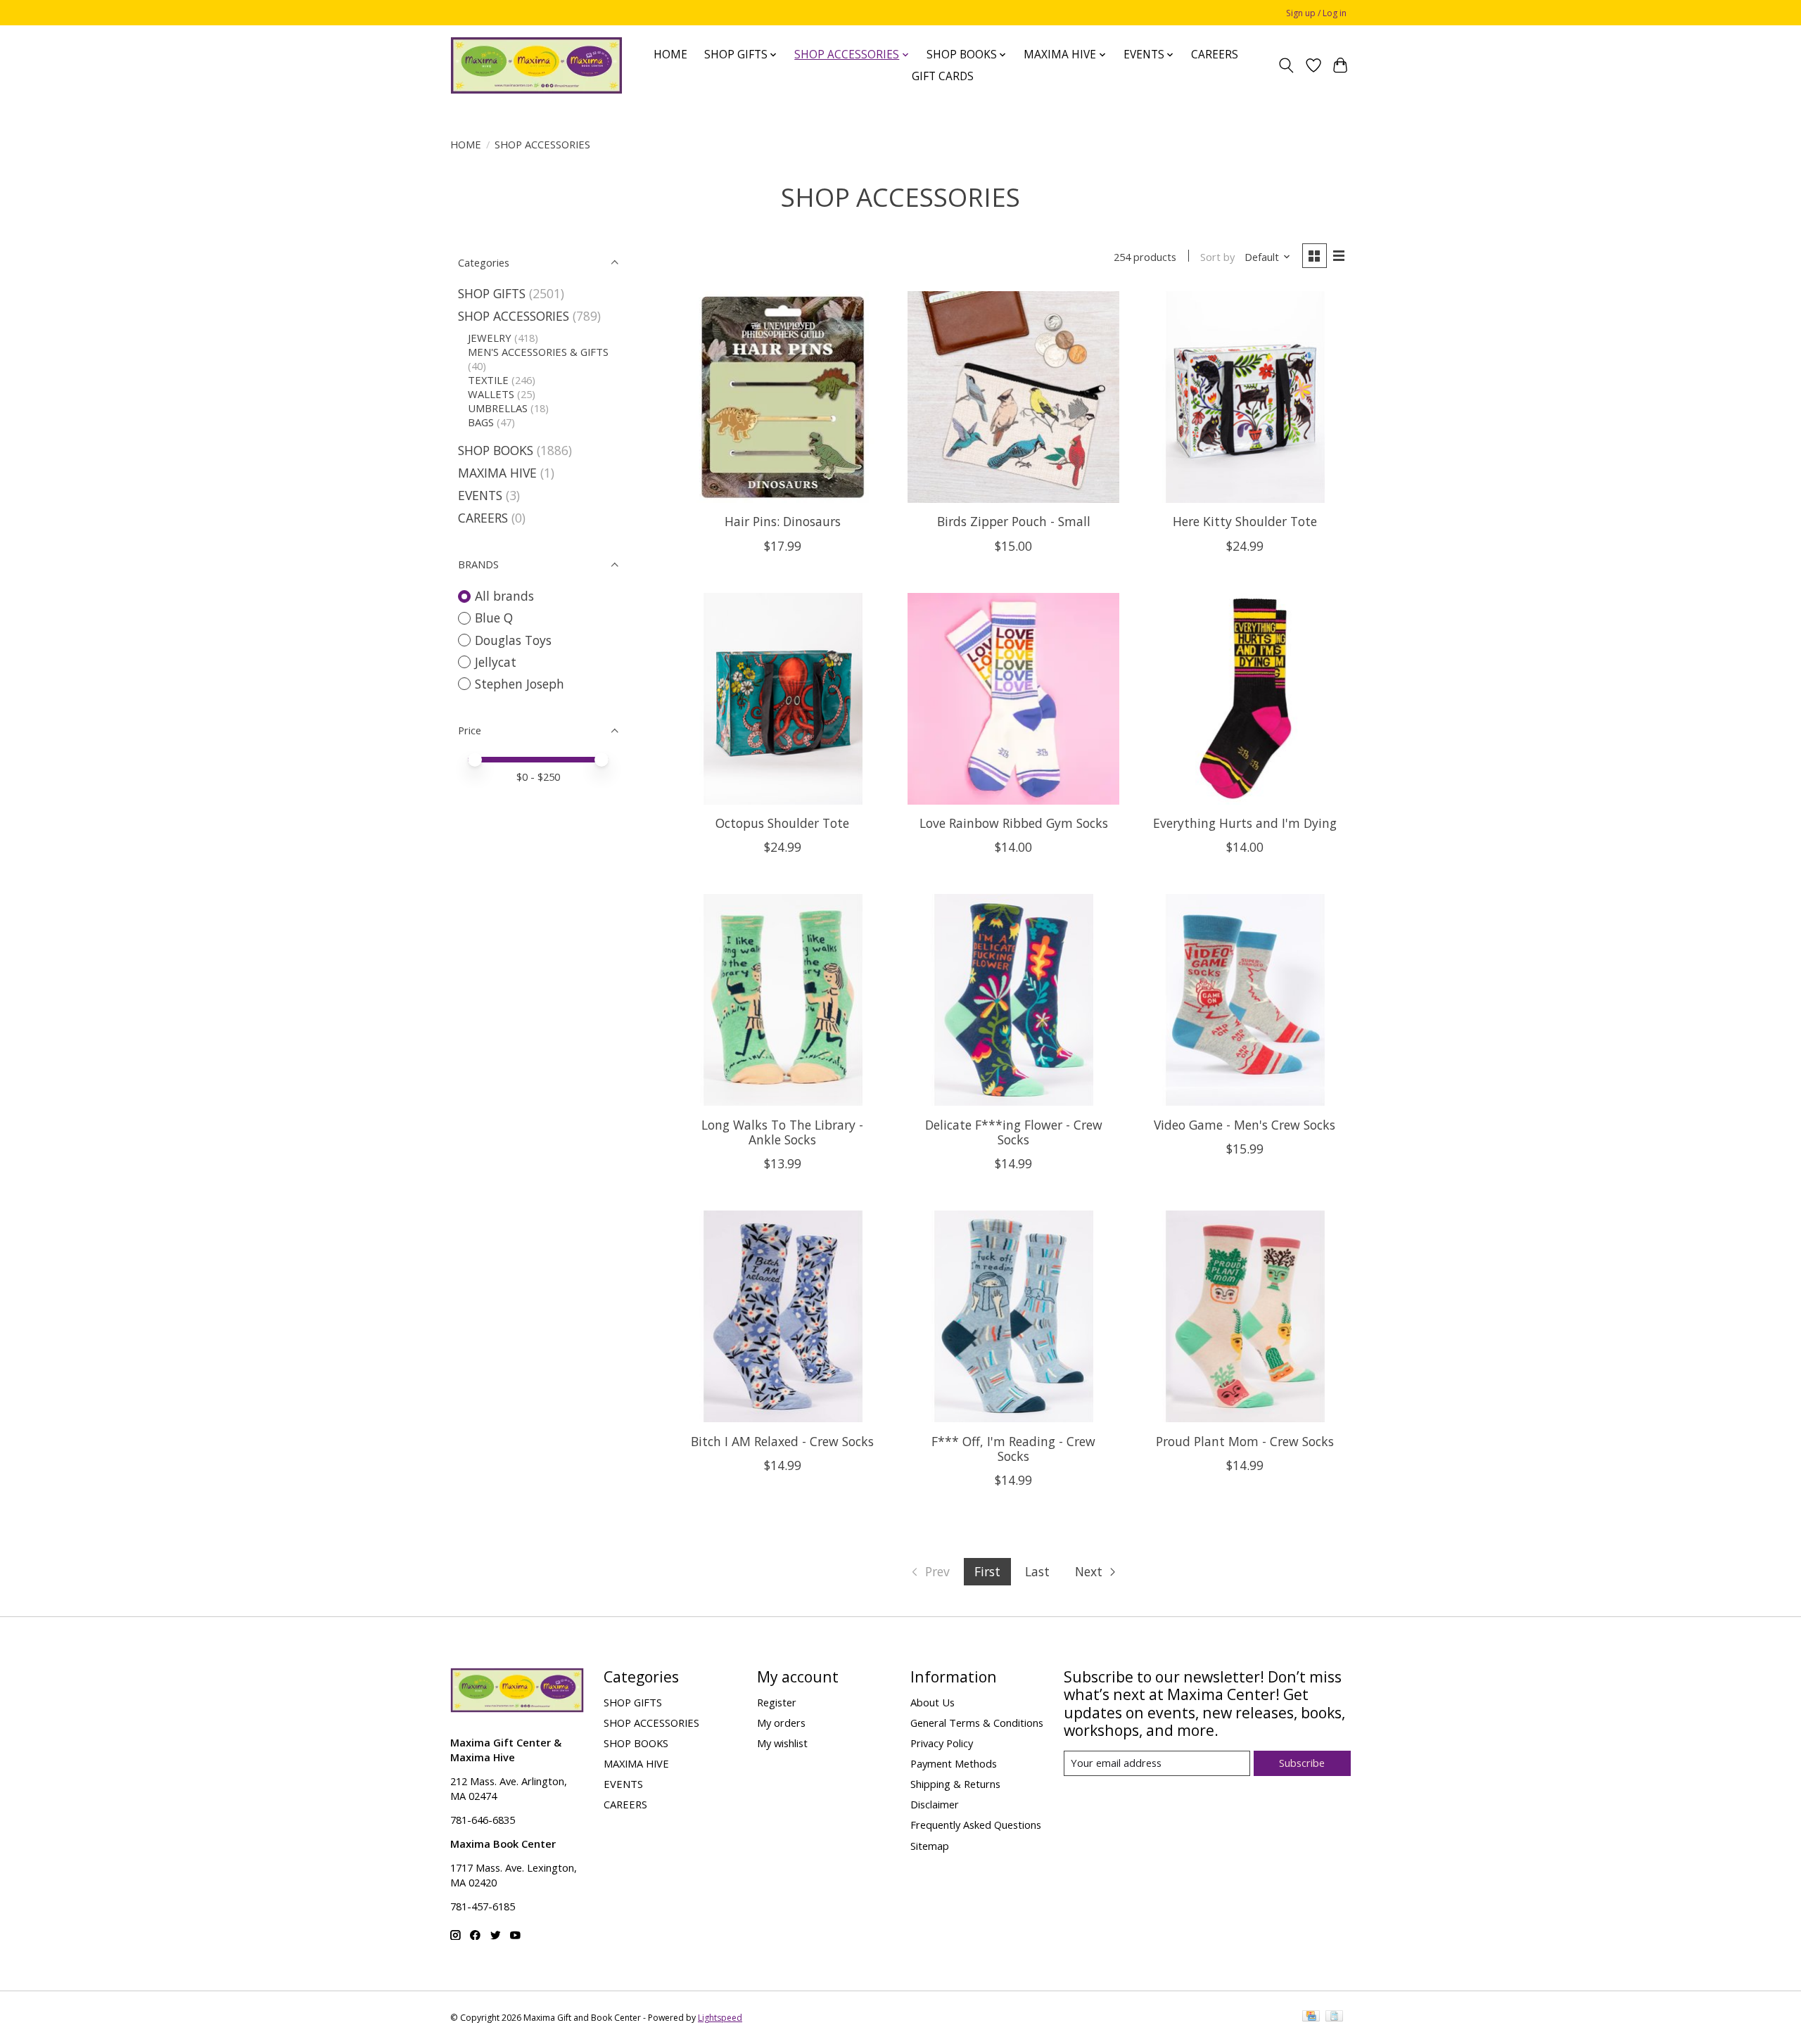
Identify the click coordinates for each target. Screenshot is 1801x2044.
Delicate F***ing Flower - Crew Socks (1014, 1132)
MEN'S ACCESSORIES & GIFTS (538, 352)
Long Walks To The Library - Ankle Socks (782, 1132)
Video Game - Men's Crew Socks (1245, 1125)
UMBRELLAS (498, 408)
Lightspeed (720, 2018)
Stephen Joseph (520, 684)
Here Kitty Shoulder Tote (1245, 521)
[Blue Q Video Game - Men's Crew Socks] (1245, 1000)
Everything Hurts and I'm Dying (1245, 823)
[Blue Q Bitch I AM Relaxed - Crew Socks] (783, 1316)
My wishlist (782, 1743)
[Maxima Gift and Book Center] (536, 65)
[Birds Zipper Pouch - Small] (1013, 397)
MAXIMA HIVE (497, 473)
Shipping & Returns (955, 1784)
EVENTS (480, 495)
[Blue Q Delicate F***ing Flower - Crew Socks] (1013, 1000)
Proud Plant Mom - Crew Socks (1245, 1441)
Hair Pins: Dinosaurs (783, 521)
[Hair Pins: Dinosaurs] (783, 397)
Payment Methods (954, 1763)
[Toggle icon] (1286, 65)
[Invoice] (1334, 2017)
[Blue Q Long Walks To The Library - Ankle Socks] (783, 1000)
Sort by (1217, 257)
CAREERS (1215, 55)
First (987, 1571)
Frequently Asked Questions (976, 1825)
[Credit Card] (1311, 2017)
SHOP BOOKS (496, 450)
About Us (933, 1702)
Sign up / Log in (1316, 13)
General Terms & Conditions (977, 1723)
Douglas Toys (513, 640)
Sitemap (930, 1846)
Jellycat (496, 662)
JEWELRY (490, 338)
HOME (670, 55)
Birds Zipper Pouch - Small (1014, 521)
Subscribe (1302, 1763)
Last (1037, 1571)
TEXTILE (488, 380)
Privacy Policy (942, 1743)
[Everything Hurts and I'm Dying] (1245, 699)
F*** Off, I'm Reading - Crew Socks (1013, 1449)
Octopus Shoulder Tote (782, 823)
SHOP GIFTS (492, 293)
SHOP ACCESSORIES (514, 316)
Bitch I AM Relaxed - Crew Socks (782, 1441)
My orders (781, 1723)
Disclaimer (935, 1804)
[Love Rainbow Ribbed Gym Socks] (1013, 699)
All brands (504, 596)
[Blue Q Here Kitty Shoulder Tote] (1245, 397)
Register (777, 1702)
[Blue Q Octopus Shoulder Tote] (783, 699)
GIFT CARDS (943, 76)
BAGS (481, 422)
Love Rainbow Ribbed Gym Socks (1014, 823)
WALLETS (491, 394)
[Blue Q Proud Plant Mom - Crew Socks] (1245, 1316)
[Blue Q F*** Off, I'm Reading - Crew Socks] (1013, 1316)
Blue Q (494, 618)
